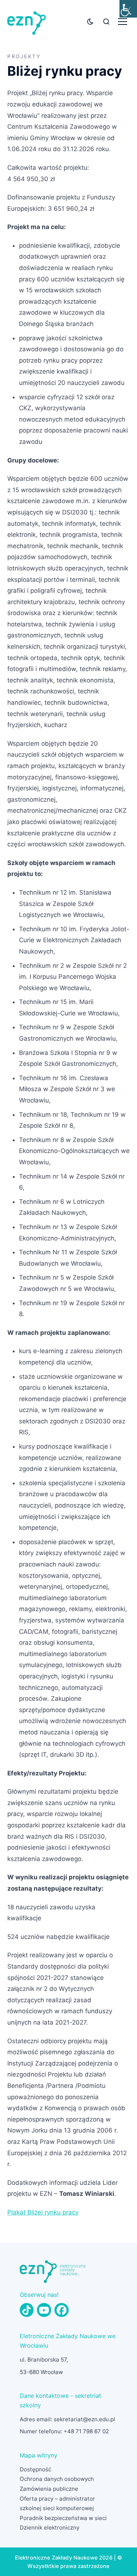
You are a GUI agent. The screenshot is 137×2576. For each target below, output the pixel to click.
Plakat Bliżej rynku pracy (43, 2212)
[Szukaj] (106, 22)
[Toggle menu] (123, 22)
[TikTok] (27, 2310)
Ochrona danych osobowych (57, 2479)
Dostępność (35, 2469)
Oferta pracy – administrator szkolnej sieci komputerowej (57, 2504)
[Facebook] (61, 2310)
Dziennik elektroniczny (50, 2528)
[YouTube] (44, 2310)
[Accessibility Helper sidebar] (128, 9)
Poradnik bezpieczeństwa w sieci (63, 2518)
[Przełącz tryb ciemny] (90, 22)
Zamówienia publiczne (49, 2489)
